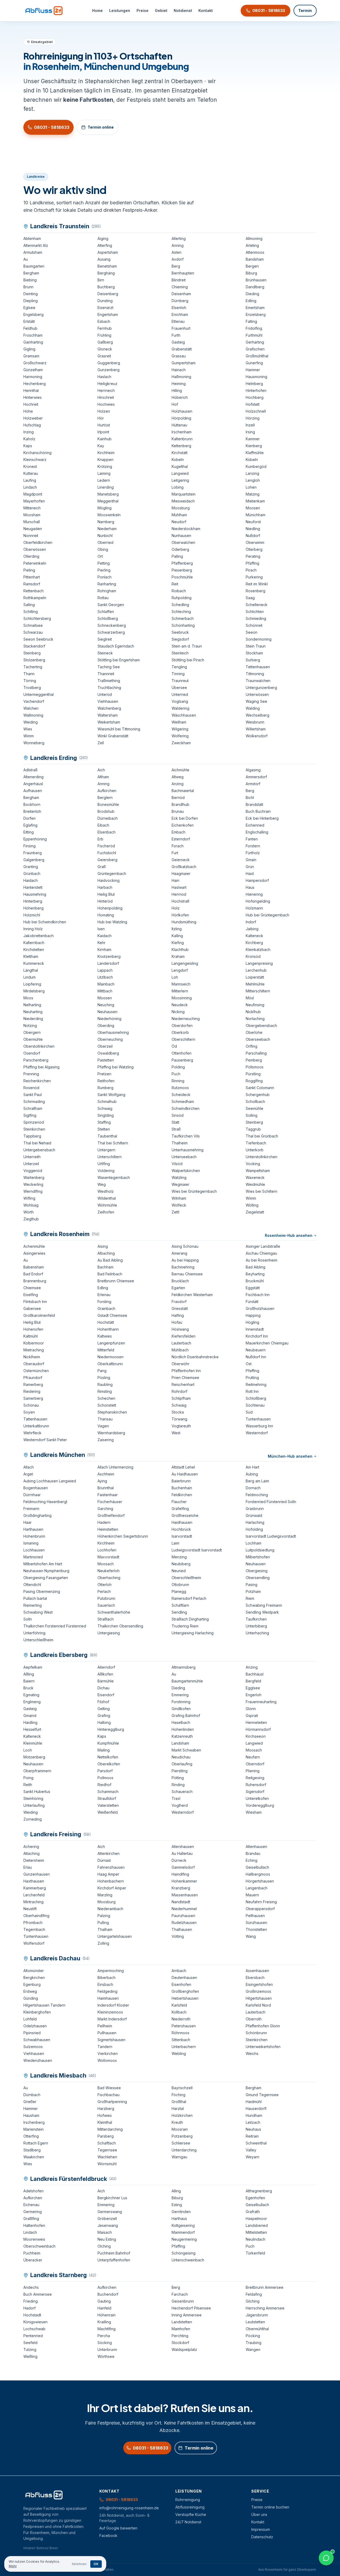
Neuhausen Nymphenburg (46, 1571)
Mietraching (34, 1350)
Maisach (105, 2232)
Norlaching (255, 1019)
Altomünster (34, 1971)
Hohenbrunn (34, 1536)
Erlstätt (29, 321)
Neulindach (256, 2239)
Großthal (179, 2102)
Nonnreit (31, 536)
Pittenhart (32, 577)
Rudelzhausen (184, 1923)
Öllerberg (254, 549)
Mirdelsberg (34, 991)
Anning (178, 245)
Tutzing (30, 2349)
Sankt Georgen (111, 605)
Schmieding (256, 618)
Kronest (30, 466)
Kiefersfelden (184, 1336)
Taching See (109, 667)
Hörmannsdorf (258, 1729)
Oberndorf (255, 1764)
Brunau (178, 811)
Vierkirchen (108, 2053)
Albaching (106, 1253)
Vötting (178, 1936)
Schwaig (105, 1108)
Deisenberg (108, 294)
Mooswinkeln (109, 515)
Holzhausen (182, 411)
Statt (175, 1122)
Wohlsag (31, 1205)
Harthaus (179, 2218)
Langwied (180, 473)
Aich (101, 770)
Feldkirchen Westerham (192, 1295)
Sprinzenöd (34, 1122)
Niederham (107, 529)
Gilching (253, 2301)
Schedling (180, 605)
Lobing (178, 487)
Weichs (252, 2053)
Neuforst (253, 522)
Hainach (179, 370)
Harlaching (255, 1522)
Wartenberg (34, 1177)
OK (96, 2564)
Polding (178, 1067)
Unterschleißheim (38, 1640)
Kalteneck (254, 936)
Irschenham (182, 432)
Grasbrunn (255, 1509)
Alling (176, 2191)
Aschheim (106, 1474)
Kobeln (178, 460)
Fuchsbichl (107, 853)
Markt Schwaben (186, 1750)
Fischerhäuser (110, 1502)
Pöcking (253, 2336)
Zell (101, 743)
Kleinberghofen (37, 2012)
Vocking (253, 1164)
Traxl (176, 1798)
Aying (102, 1481)
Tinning (178, 674)
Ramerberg (33, 1384)
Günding (31, 1998)
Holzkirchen (182, 2115)
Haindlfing (180, 1874)
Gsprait (252, 1716)
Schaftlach (107, 2143)
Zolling (103, 1943)
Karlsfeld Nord (258, 2005)
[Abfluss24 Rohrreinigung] (44, 11)
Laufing (30, 480)
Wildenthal (107, 1198)
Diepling (31, 301)
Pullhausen (107, 2033)
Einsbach (105, 1984)
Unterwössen (257, 694)
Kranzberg (181, 1888)
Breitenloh (32, 811)
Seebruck (180, 632)
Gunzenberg (109, 370)
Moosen (253, 508)
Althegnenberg (259, 2191)
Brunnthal (106, 1488)
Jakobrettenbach (39, 936)
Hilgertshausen (259, 1998)
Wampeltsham (258, 1171)
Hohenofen (33, 1329)
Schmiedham (183, 1101)
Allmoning (254, 238)
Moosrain (180, 2129)
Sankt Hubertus (37, 1792)
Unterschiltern (110, 1157)
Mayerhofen (34, 501)
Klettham (31, 956)
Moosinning (182, 998)
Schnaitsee (33, 625)
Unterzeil (31, 1164)
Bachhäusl (255, 1674)
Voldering (106, 1171)
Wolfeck (179, 1205)
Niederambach (110, 1909)
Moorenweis (34, 2239)
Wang (251, 1936)
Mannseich (181, 984)
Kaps (28, 446)
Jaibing (252, 929)
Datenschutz (262, 2537)
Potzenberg (182, 2136)
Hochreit (31, 404)
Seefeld (30, 2343)
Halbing (104, 1722)
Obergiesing (257, 1571)
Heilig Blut (106, 894)
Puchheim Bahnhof (114, 2253)
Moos (28, 998)
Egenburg (32, 1984)
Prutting (252, 1378)
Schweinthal (256, 2143)
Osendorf (32, 1053)
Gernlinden (181, 2212)
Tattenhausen (35, 1419)
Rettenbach (33, 591)
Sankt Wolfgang (111, 1095)
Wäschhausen (184, 715)
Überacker (33, 2260)
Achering (31, 1847)
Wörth (29, 1212)
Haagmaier (181, 874)
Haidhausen (182, 1522)
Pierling (104, 570)
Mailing (104, 1750)
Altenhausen (256, 1847)
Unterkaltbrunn (36, 1426)
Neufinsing (255, 1005)
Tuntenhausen (258, 1419)
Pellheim (105, 2026)
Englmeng (32, 1702)
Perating (253, 556)
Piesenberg (182, 570)
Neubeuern (256, 1350)
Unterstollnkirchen (262, 1157)
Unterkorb (255, 1150)
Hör (101, 418)
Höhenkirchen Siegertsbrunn (123, 1536)
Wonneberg (34, 743)
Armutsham (33, 252)
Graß (102, 867)
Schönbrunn (256, 2033)
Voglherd (180, 1805)
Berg (176, 266)
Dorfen (29, 818)
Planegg (179, 1591)
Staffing (104, 1122)
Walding (253, 708)
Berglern (105, 798)
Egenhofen (255, 2198)
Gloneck (105, 349)
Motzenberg (34, 1757)
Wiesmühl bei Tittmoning (119, 729)
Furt (175, 853)
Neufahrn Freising (261, 1902)
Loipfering (32, 984)
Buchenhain (182, 1488)
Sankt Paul (33, 1095)
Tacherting (33, 667)
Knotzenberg (109, 956)
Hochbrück (181, 1529)
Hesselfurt (32, 1729)
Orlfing (252, 1046)
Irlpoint (103, 432)
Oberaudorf (34, 1364)
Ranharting (107, 584)
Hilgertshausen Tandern (44, 2005)
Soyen (29, 1412)
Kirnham (104, 949)
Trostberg (32, 688)
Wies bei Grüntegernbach (194, 1191)
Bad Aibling (256, 1267)
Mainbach (106, 984)
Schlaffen (106, 612)
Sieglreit (105, 639)
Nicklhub (253, 1012)
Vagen (103, 1426)
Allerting (179, 238)
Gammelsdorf (183, 1867)
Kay (101, 446)
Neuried (179, 1571)
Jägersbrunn (257, 2315)
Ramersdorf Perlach (189, 1598)
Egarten (178, 1288)
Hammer (253, 370)
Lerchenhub (256, 970)
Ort (100, 556)
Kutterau (31, 473)
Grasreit (104, 356)
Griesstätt (180, 1308)
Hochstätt (106, 1322)
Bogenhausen (36, 1488)
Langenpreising (259, 963)
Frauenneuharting (261, 1702)
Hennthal (31, 390)
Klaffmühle (255, 453)
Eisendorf (106, 1695)
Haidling (30, 1722)
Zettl (175, 1212)
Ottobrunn (180, 1585)
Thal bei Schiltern (113, 1143)
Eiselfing (31, 1295)
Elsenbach (107, 832)
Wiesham (254, 1812)
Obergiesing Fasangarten (46, 1578)
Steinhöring (33, 1798)
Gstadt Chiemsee (112, 1315)
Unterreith (32, 1157)
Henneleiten (256, 1722)
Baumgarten (34, 266)
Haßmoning (181, 377)
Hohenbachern (111, 1881)
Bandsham (255, 259)
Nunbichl (105, 536)
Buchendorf (108, 2294)
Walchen (31, 708)
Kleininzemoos (110, 2012)
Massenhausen (185, 1895)
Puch (176, 1074)
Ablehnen (79, 2564)
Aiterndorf (106, 1667)
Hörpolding (181, 418)
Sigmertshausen (111, 2040)
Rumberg (105, 1088)
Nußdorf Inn (256, 1357)
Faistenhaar (108, 1495)
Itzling (177, 929)
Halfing (178, 1315)
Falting (251, 321)
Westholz (106, 1191)
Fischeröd (106, 846)
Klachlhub (180, 949)
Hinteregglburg (111, 1729)
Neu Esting (107, 2239)
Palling (177, 556)
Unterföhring (34, 1633)
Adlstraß (30, 770)
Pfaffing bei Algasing (41, 1067)
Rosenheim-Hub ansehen (289, 1235)
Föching (178, 2095)
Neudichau (181, 1757)
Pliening (253, 1771)
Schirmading (34, 1101)
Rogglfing (254, 1081)
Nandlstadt (181, 1902)
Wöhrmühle (107, 1205)
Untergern (106, 1150)
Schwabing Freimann (264, 1605)
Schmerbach (183, 618)
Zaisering (106, 1440)
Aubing (252, 1474)
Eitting (29, 832)
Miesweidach (183, 501)
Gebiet (161, 10)
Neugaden (33, 529)
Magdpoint (33, 494)
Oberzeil (105, 1046)
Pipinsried (32, 2033)
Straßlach (106, 1619)
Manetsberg (108, 494)
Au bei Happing (185, 1260)
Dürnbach (32, 2095)
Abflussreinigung (190, 2507)
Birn (101, 280)
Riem (250, 1598)
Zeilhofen (106, 1212)
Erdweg (30, 1991)
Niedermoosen (110, 1357)
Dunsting (105, 301)
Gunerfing (254, 363)
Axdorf (178, 259)
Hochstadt (32, 2315)
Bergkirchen (34, 1978)
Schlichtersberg (37, 618)
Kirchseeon (256, 1736)
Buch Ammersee (38, 2294)
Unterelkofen (257, 1798)
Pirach (251, 570)
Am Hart (252, 1467)
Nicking (178, 1012)
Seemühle (254, 1108)
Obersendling (258, 1578)
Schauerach (182, 1792)
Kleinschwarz (35, 460)
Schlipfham (181, 1398)
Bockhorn (32, 804)
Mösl (250, 998)
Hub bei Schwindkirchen (45, 922)
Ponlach (105, 577)
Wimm (29, 736)
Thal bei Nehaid (37, 1143)
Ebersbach (255, 1978)
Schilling (31, 612)
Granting (31, 867)
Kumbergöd (256, 466)
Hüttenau (179, 425)
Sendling (179, 1612)
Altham (103, 777)
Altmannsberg (184, 1667)
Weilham (179, 722)
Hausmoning (256, 377)
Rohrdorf (179, 1391)
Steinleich (180, 653)
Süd (249, 1412)
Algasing (253, 770)
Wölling (252, 1205)
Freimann (31, 1509)
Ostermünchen (36, 1371)
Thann (29, 674)
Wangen (253, 2349)
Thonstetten (256, 1929)
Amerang (179, 1253)
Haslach (104, 377)
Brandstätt (254, 804)
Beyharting (255, 1274)
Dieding (252, 294)
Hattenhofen (34, 2225)
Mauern (252, 1895)
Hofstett (253, 404)
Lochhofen (107, 1550)
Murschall (32, 522)
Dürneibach (108, 818)
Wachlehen (107, 2157)
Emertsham (255, 308)
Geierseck (181, 860)
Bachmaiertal (183, 791)
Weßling (30, 2356)
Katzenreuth (182, 1736)
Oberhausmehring (113, 1032)
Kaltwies (105, 1336)
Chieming (180, 287)
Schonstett (107, 1405)
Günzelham (33, 370)
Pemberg (254, 1060)
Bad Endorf (33, 1274)
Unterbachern (184, 2047)
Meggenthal (108, 501)
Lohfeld (30, 2019)
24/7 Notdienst (188, 2522)
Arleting (252, 245)
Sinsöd (178, 1115)
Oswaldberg (108, 1053)
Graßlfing (31, 2218)
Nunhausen (181, 536)
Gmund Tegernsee (262, 2095)
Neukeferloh (109, 1571)
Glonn (251, 1709)
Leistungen (120, 10)
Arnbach (179, 1971)
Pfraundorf (33, 1378)
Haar (27, 1522)
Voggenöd (33, 1171)
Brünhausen (256, 280)
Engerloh (254, 1695)
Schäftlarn (180, 1605)
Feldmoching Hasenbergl (45, 1502)
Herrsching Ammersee (265, 2308)
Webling (179, 2053)
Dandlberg (255, 287)
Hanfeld (104, 2308)
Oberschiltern (183, 1039)
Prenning (31, 1074)
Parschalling (256, 1053)
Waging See (256, 701)
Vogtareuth (181, 1426)
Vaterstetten (108, 1805)
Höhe (28, 411)
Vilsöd (177, 1164)
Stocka (178, 1412)
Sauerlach (106, 1605)
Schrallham (33, 1108)
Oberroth (254, 2019)
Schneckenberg (112, 625)
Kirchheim (106, 453)
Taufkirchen (256, 1619)
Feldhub (30, 328)
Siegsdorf (180, 639)
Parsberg (106, 2136)
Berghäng (106, 273)
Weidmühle (255, 1184)
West (176, 1433)
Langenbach (257, 1888)
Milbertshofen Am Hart (43, 1564)
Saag (250, 598)
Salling (29, 605)
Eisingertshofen (259, 1984)
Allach (29, 1467)
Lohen (251, 487)
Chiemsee (32, 1288)
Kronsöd (253, 956)
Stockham (254, 653)
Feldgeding (107, 1991)
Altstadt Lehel (183, 1467)
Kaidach (105, 936)
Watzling (179, 1177)
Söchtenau (255, 1405)
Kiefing (178, 943)
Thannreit (106, 674)
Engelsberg (33, 314)
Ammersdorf (256, 777)
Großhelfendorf (111, 1515)
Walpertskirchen (186, 1171)
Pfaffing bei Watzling (116, 1067)
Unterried (180, 694)
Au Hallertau (182, 1853)
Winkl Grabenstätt (113, 736)
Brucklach (180, 1281)
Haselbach (181, 1722)
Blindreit (179, 280)
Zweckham (181, 743)
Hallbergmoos (258, 1874)
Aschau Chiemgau (261, 1253)
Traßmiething (109, 681)
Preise (143, 10)
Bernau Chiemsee (187, 1274)
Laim (175, 1543)
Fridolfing (254, 328)
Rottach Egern (36, 2143)
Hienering (254, 894)
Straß (176, 1129)
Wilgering (180, 729)
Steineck (105, 653)
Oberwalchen (183, 542)
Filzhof (103, 1702)
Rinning (178, 1081)
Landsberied (257, 2225)
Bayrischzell (182, 2088)
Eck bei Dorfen (185, 818)
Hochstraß (180, 901)
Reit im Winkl (257, 584)
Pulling (103, 1923)
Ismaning (31, 1543)
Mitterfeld (106, 1350)
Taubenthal (107, 1136)
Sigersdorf (255, 1792)
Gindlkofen (181, 1709)
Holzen (104, 411)
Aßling (29, 1674)
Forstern (253, 846)
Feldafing (254, 2294)
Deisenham (181, 294)
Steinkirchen (34, 1129)
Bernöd (178, 798)
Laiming (104, 473)
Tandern (105, 2047)
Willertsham (256, 729)
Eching (252, 1860)
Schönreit (254, 625)
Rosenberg (256, 591)
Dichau (103, 1688)
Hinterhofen (256, 390)
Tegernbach (34, 1929)
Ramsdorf (32, 584)
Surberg (253, 660)
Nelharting (32, 1005)
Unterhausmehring (188, 1150)
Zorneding (33, 1819)
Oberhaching (109, 1578)
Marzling (105, 1895)
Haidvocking (109, 880)
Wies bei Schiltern (262, 1191)
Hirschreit (106, 397)
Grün (250, 867)
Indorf (251, 922)
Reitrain (252, 2136)
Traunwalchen (258, 681)
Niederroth (181, 2019)
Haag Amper (108, 1874)
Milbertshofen (258, 1557)
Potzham (253, 1591)
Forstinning (181, 1702)
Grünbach (32, 874)
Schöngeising (184, 2253)
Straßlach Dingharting (190, 1619)
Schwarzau (33, 632)
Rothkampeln (35, 598)
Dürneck (179, 1860)
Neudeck (180, 1005)
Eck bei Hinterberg (262, 818)
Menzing (179, 1557)
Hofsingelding (258, 901)
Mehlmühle (255, 984)
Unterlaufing (34, 1805)
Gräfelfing (180, 1509)
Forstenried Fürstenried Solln (271, 1502)
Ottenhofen (182, 1053)
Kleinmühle (33, 1743)
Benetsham (107, 266)
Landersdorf (108, 963)
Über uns (259, 2514)
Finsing (29, 846)
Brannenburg (35, 1281)
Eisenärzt (105, 308)
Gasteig (178, 342)
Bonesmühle (108, 804)
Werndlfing (33, 1191)
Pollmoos (105, 1778)
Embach (178, 832)
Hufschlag (32, 425)
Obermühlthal (257, 2329)
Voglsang (180, 701)
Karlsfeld (179, 2005)
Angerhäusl (33, 784)
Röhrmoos (180, 2033)
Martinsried (33, 1557)
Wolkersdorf (257, 736)
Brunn (28, 287)
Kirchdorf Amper (112, 1888)
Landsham (180, 1743)
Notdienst (183, 10)
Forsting (104, 1302)
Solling (252, 1115)
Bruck (28, 1688)
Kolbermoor (34, 1343)
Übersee (179, 688)
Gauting (104, 2301)
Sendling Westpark (262, 1612)
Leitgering (180, 480)
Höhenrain (107, 2315)
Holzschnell (256, 411)
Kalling (177, 936)
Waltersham (108, 715)
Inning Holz (33, 929)
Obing (103, 549)
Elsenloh (179, 308)
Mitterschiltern (258, 991)
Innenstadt (255, 1329)
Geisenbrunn (183, 2301)
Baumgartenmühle (187, 1681)
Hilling (177, 390)
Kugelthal (180, 466)
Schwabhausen (37, 2040)
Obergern (32, 1032)
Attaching (31, 1853)
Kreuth (177, 2122)
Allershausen (183, 1847)
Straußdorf (107, 1798)
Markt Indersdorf (112, 2019)
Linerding (106, 487)
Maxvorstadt (108, 1557)
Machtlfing (107, 2329)
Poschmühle (182, 577)
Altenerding (33, 777)
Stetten (104, 1129)
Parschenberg (36, 1060)
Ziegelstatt (255, 1212)
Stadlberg (32, 2150)
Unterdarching (184, 2150)
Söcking (105, 2343)
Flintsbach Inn (35, 1302)
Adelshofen (33, 2191)
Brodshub (106, 811)
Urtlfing (104, 1164)
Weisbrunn (255, 722)
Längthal (31, 970)
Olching (104, 2246)
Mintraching (33, 1902)
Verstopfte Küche (191, 2514)
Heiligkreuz (107, 384)
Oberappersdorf (260, 1909)
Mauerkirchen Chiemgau (267, 1343)
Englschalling (257, 832)
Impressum (261, 2529)
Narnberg (106, 522)
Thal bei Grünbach (262, 1136)
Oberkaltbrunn (110, 1364)
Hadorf (29, 2308)
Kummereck (34, 963)
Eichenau (31, 2205)
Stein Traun (256, 646)
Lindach (30, 487)
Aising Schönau (185, 1246)
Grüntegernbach (112, 874)
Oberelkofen (109, 1764)
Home (97, 10)
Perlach (104, 1591)
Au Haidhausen (185, 1474)
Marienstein (33, 2129)
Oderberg (180, 549)
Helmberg (254, 384)
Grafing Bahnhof (186, 1716)
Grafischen (255, 349)
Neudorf (179, 522)
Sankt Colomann (260, 1088)
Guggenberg (109, 363)
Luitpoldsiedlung (260, 1550)
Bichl (250, 798)
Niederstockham (186, 529)
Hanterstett (33, 887)
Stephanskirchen (112, 1412)
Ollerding (31, 556)
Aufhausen (33, 791)
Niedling (253, 529)
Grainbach (106, 1308)
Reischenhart (183, 1384)
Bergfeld (253, 1681)
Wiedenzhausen (38, 2060)
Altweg (178, 777)
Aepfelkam (33, 1667)
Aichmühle (180, 770)
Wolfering (180, 736)
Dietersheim (34, 1860)
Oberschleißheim (186, 1578)
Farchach (180, 2294)
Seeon (252, 632)
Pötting (178, 1778)
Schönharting (183, 625)
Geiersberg (107, 860)
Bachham (105, 1267)
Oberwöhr (180, 1364)
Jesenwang (108, 2225)
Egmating (31, 1695)
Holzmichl (32, 915)
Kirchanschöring (37, 453)
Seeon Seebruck (38, 639)
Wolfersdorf (34, 1943)
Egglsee (253, 1688)
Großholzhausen (260, 1308)
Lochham (254, 1543)
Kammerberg (35, 1888)
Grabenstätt (182, 349)
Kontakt (206, 10)
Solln (28, 1619)
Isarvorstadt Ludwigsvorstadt (271, 1536)
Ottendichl (32, 1585)
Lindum (29, 977)
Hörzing (253, 418)
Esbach (104, 321)
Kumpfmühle (108, 1743)
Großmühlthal (257, 356)
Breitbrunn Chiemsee (116, 1281)
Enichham (180, 314)
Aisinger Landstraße (263, 1246)
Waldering (180, 708)
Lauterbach (181, 1343)
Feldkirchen (182, 1495)
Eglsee (29, 308)
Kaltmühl (31, 1336)
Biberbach (107, 1978)
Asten (177, 252)
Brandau (253, 1853)
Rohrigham (107, 591)
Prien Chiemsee (185, 1378)
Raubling (105, 1384)
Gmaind (30, 1716)
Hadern (104, 1522)
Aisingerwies (34, 1253)
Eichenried (255, 825)
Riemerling (33, 1605)
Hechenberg (35, 384)
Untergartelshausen (115, 1936)
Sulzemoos (33, 2047)
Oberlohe (254, 1032)
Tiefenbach (256, 1143)
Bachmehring (183, 1267)
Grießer (30, 2102)
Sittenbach (181, 2040)
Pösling (104, 1378)
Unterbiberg (256, 1626)
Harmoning (33, 377)
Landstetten (182, 2322)
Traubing (254, 2343)
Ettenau (178, 321)
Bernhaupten (183, 273)
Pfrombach (33, 1923)
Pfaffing (252, 563)
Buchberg (106, 287)
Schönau (31, 1405)
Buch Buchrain (258, 811)
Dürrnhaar (32, 1495)
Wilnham (179, 1198)
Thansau (105, 1419)
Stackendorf (34, 646)
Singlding (106, 1115)
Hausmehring (35, 894)
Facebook (108, 2535)
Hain (175, 880)
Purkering (254, 577)
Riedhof (104, 1785)
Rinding (178, 1785)
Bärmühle (106, 1681)
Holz (176, 908)
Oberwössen (35, 549)
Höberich (180, 397)
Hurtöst (104, 425)
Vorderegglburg (260, 1805)
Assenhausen (257, 1971)
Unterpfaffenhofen (114, 2260)
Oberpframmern (37, 1771)
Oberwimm (255, 542)
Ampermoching (111, 1971)
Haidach (31, 880)
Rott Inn (252, 1391)
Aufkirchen (107, 791)
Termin (305, 10)
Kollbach (179, 2012)
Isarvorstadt (182, 1536)
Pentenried (33, 2336)
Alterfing (105, 245)
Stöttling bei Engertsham (119, 660)
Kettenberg (181, 446)
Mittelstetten (256, 2232)
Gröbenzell (107, 2218)
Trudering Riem (185, 1626)
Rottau (103, 598)
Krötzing (105, 466)
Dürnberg (180, 301)
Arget (28, 1474)
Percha (104, 2336)
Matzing (253, 494)
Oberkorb (180, 1032)
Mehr (13, 2566)
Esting (177, 2205)
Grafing (104, 1716)
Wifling (29, 1198)
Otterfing (31, 2136)
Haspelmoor (256, 2218)
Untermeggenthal (39, 694)
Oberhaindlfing (36, 1916)
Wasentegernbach (114, 1177)
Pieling (29, 570)
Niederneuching (186, 1019)
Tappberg (32, 1136)
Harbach (105, 887)
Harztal (178, 2108)
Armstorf (253, 784)
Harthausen (33, 1529)
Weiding (31, 722)
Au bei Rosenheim (262, 1260)
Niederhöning (109, 1019)
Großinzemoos (258, 1991)
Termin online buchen (270, 2507)
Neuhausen (107, 1012)
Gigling (29, 349)
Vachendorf (34, 701)
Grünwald (254, 1515)
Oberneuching (110, 1039)
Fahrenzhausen (111, 1867)
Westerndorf (257, 1433)
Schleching (181, 612)
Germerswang (110, 2212)
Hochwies (106, 404)
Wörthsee (106, 2356)
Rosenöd (31, 1088)
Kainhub (105, 439)
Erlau (28, 1867)
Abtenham (32, 238)
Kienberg (254, 446)
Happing (253, 1315)
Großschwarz (35, 363)
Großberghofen (185, 1991)
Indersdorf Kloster (113, 2005)
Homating (106, 915)
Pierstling (180, 1771)
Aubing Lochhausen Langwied (50, 1481)
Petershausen (184, 2026)
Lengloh (253, 480)
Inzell (250, 425)
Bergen (252, 266)
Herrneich (106, 390)
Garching (105, 1509)
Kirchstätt (180, 453)
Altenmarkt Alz (36, 245)
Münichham (256, 515)
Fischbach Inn (258, 1295)
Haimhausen (108, 1998)
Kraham (178, 956)
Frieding (31, 2301)
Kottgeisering (183, 2225)
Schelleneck (257, 605)
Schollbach (255, 1101)
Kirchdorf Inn (257, 1336)
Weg (102, 1184)
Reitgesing (255, 1778)
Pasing (252, 1585)
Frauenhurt (181, 328)
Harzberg (106, 2108)
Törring (30, 681)
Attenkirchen (109, 1853)
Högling (252, 1322)
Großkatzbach (184, 867)
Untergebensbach (39, 1150)
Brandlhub (180, 804)
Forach (178, 846)
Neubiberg (181, 1564)
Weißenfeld (108, 1812)
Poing (28, 1778)
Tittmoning (255, 674)
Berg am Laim (257, 1481)
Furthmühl (254, 335)
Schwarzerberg (111, 632)
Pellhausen (255, 1916)
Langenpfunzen (111, 1343)
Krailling (104, 2322)
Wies (28, 729)
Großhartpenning (112, 2102)
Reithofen (106, 1081)
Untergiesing (109, 1633)
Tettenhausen (258, 667)
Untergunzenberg (261, 688)
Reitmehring (256, 1384)
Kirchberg (254, 943)
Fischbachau (109, 2095)
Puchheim (32, 2253)
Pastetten (106, 1060)
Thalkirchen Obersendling (120, 1626)
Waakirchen (34, 2157)
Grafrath (253, 2212)
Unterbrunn (107, 2349)
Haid (250, 874)
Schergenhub (258, 1095)
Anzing (178, 784)
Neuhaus (253, 2129)
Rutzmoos (180, 1088)
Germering (33, 2212)
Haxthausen (34, 1881)
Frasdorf (179, 1302)
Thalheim (180, 1143)
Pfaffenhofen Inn (186, 1371)
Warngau (179, 2157)
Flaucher (179, 1502)
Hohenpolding (110, 908)
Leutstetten (255, 2322)
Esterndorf (181, 839)
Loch (28, 1750)
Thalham (105, 1929)
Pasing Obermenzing (42, 1591)
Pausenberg (182, 1060)
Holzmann (254, 908)
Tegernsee (107, 2150)
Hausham (31, 2115)
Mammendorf (183, 2232)
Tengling (179, 667)
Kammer (253, 439)
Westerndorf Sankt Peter (45, 1440)
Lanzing (252, 473)
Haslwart (179, 887)
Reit (175, 584)
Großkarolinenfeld (39, 1315)
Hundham (254, 2115)
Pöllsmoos (255, 1067)
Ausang (104, 259)
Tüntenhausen (36, 1936)
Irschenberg (34, 2122)
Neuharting (33, 1012)
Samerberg (33, 1398)
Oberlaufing (182, 1764)
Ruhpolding (182, 598)
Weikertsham (109, 722)
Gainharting (33, 342)
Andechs (31, 2287)
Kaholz (29, 439)
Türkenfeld (255, 2253)
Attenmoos (255, 252)
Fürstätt (252, 1302)
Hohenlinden (183, 1729)
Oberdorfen (182, 1025)
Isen (101, 929)
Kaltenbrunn (182, 439)
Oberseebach (258, 1039)
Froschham (33, 335)
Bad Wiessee (109, 2088)
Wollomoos (107, 2060)
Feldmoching (257, 1495)
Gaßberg (105, 342)
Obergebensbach (261, 1025)
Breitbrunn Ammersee (265, 2287)
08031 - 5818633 (52, 127)
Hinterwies (33, 397)
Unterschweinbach (188, 2260)
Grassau (179, 356)
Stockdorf (180, 2343)
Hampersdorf (257, 880)
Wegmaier (180, 1184)
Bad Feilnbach (110, 1274)
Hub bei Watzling (112, 922)
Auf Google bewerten (118, 2528)
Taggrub (253, 1129)
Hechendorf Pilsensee (191, 2308)
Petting (104, 563)
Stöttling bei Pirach (188, 660)
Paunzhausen (183, 1916)
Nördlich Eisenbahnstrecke (195, 1357)
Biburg (251, 273)
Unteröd (105, 694)
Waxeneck (255, 1177)
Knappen (105, 460)
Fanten (252, 839)
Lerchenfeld (34, 1895)
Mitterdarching (110, 2129)
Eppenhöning (35, 839)
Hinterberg (33, 901)
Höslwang (180, 1329)
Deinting (31, 294)
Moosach (106, 1564)
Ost (249, 1364)
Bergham (31, 273)
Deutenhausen (184, 1978)
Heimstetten (108, 1529)
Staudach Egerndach (116, 646)
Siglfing (30, 1115)
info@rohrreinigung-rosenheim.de (129, 2508)
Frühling (104, 335)
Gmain (251, 860)
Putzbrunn (106, 1598)
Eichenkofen (183, 825)
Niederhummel (184, 1909)
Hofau (177, 1322)
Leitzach (253, 2122)
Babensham (34, 1267)
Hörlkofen (180, 915)
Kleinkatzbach (258, 949)
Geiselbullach (257, 1867)
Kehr (101, 943)
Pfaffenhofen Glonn (263, 2026)
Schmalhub (107, 1101)
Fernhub (105, 328)
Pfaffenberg (182, 563)
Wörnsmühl (107, 2164)
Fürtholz (253, 853)
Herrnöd (179, 894)
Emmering (180, 1695)
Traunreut (180, 681)
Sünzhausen (256, 1923)
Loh (175, 977)
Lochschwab (34, 2329)
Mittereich (32, 508)
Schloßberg (108, 618)
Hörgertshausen (260, 1881)
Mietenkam (255, 501)
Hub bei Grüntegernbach (267, 915)
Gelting (104, 1709)
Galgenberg (34, 860)
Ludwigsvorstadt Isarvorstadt (197, 1550)
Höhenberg (33, 908)
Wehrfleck (32, 1433)
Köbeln (252, 460)
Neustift (30, 1909)
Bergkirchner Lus (112, 2198)
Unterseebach (184, 1157)
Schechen (106, 1398)
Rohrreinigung (188, 2500)
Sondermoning (259, 639)
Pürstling (253, 1074)
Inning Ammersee (187, 2315)
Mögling (105, 508)
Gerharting (255, 342)
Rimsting (105, 1391)
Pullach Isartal (35, 1598)
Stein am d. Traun (187, 646)
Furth (176, 335)
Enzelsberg (256, 314)
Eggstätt (253, 1288)
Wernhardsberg (111, 1433)
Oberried (105, 542)
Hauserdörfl (256, 2108)
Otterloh (105, 1585)
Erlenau (104, 1295)
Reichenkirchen (37, 1081)
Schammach (108, 1792)
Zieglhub (31, 1219)
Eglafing (30, 825)
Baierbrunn (181, 1481)
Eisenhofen (181, 1984)
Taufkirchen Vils (186, 1136)
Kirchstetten (34, 949)
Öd (174, 1046)
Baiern (29, 1681)
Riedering (32, 1391)
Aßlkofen (105, 1674)
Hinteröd (105, 901)
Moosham (32, 515)
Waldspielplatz (184, 2349)
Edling (251, 301)
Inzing (29, 432)
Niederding (33, 1019)
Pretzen (104, 1074)
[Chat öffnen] (326, 2558)
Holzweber (33, 418)
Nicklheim (32, 1357)
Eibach (103, 825)
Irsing (250, 432)
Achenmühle (34, 1246)
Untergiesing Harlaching (193, 1633)
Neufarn (253, 1757)
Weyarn (252, 2157)
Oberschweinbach (39, 2246)
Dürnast (104, 1860)
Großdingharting (37, 1515)
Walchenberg (109, 708)
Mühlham (179, 515)
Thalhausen (182, 1929)
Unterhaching (257, 1633)
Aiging (103, 238)
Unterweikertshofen (263, 2047)
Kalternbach (34, 943)
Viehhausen (108, 701)
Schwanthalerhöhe (114, 1612)
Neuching (106, 1005)
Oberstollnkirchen (39, 1046)
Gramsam (31, 356)
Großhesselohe (185, 1515)
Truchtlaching (109, 688)
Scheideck (181, 1095)
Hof (175, 404)
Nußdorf (253, 536)
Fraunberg (33, 853)
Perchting (180, 2336)
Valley (251, 2150)
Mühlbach (180, 1350)
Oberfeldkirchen (38, 542)
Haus (250, 887)
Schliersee (181, 2143)
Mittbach (105, 991)
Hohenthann (108, 1329)
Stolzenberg (34, 660)
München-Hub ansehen (290, 1456)
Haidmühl (254, 2102)
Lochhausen (34, 1550)
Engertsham (108, 314)
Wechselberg (258, 715)
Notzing (30, 1025)
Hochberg (255, 397)
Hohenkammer (184, 1881)
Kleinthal (105, 2122)
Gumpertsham (184, 363)
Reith (28, 1785)
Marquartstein (184, 494)
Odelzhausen (35, 2026)
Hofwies (105, 2115)
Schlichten (255, 612)
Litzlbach (105, 977)
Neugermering (184, 2239)
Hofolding (254, 1529)
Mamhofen (181, 2329)
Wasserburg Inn (259, 1426)
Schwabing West (38, 1612)
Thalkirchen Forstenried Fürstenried (55, 1626)
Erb (100, 839)
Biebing (30, 280)
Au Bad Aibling (110, 1260)
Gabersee (32, 1308)
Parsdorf (105, 1771)
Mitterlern (180, 991)
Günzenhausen (37, 1874)
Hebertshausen (185, 1998)
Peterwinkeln (35, 563)
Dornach (253, 1488)
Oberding (106, 1025)
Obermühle (33, 1039)
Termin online (101, 127)
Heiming (179, 384)
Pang (102, 1371)
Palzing (104, 1916)
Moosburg (181, 508)
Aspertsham (108, 252)
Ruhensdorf (256, 1785)
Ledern (104, 480)
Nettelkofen (108, 1757)
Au (26, 259)
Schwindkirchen (186, 1108)
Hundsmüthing (184, 922)
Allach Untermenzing (115, 1467)
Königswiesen (35, 2322)
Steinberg (32, 653)
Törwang (179, 1419)
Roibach (179, 591)
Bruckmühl (255, 1281)
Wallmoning (33, 715)
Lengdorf (180, 970)
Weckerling (33, 1184)
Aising (103, 1246)
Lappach (105, 970)
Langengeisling (185, 963)
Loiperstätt (255, 977)
